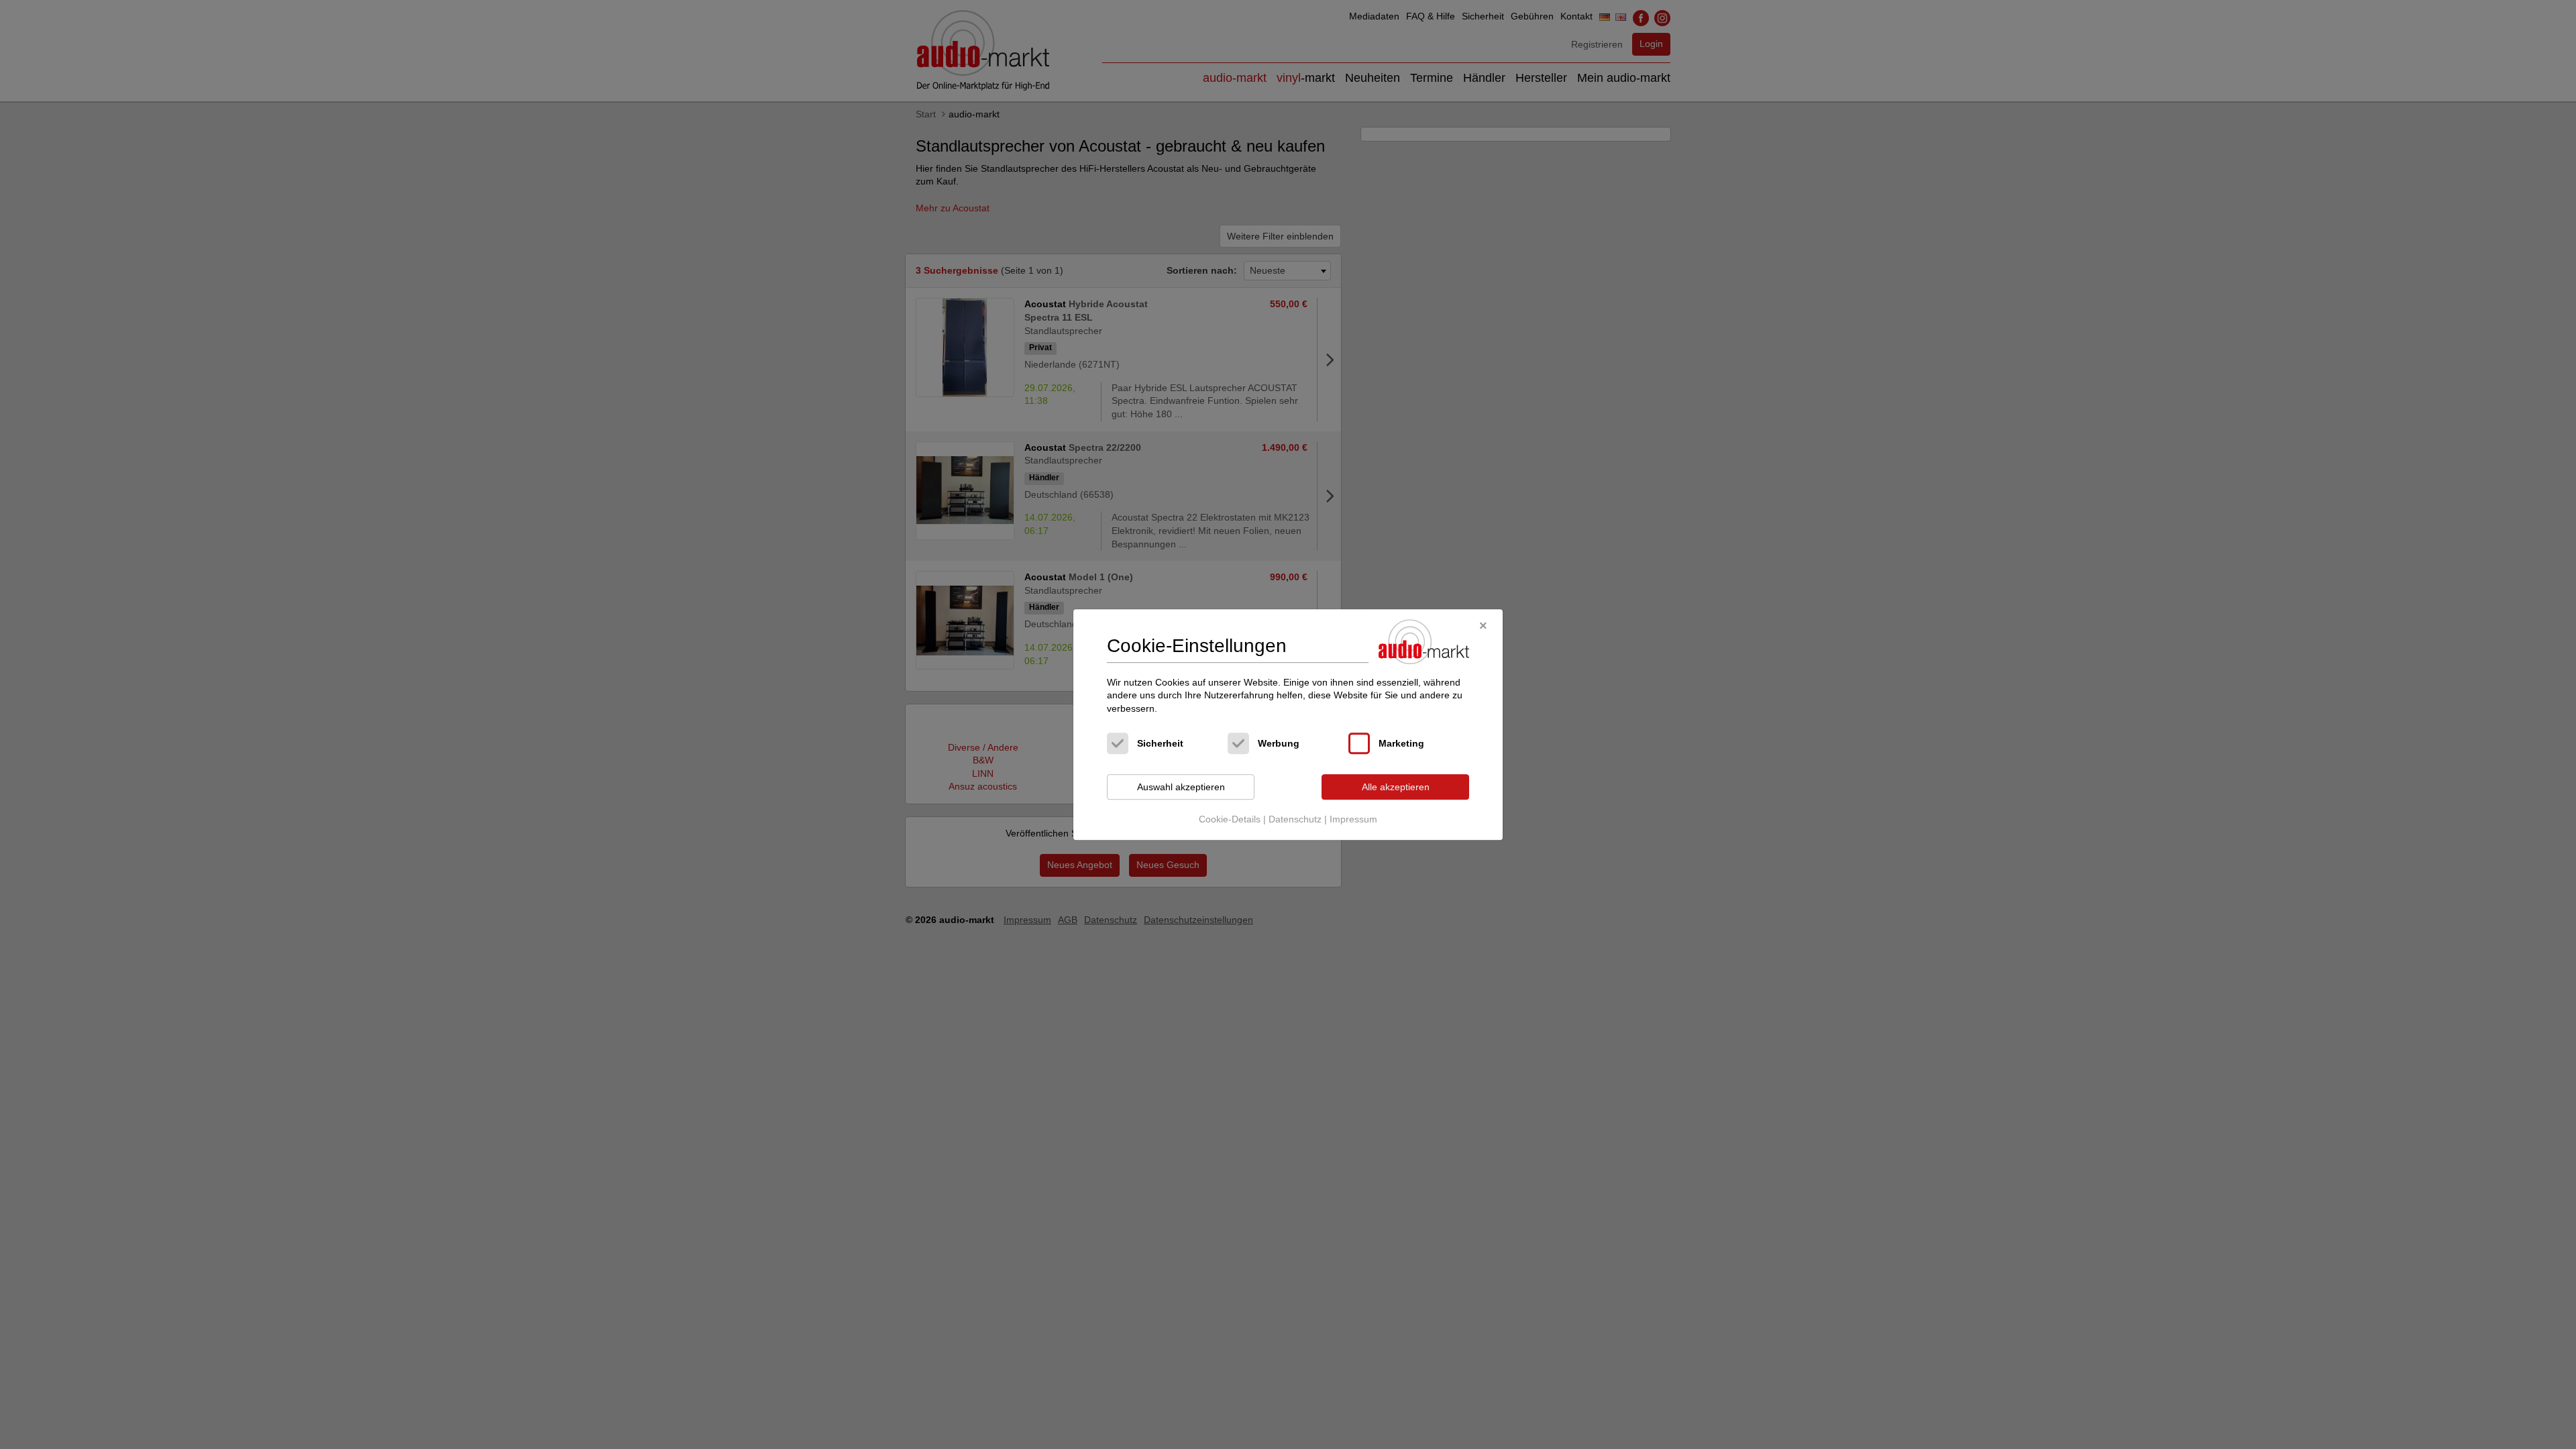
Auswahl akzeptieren (1181, 787)
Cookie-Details (1230, 819)
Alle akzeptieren (1396, 787)
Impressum (1353, 819)
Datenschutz (1295, 819)
